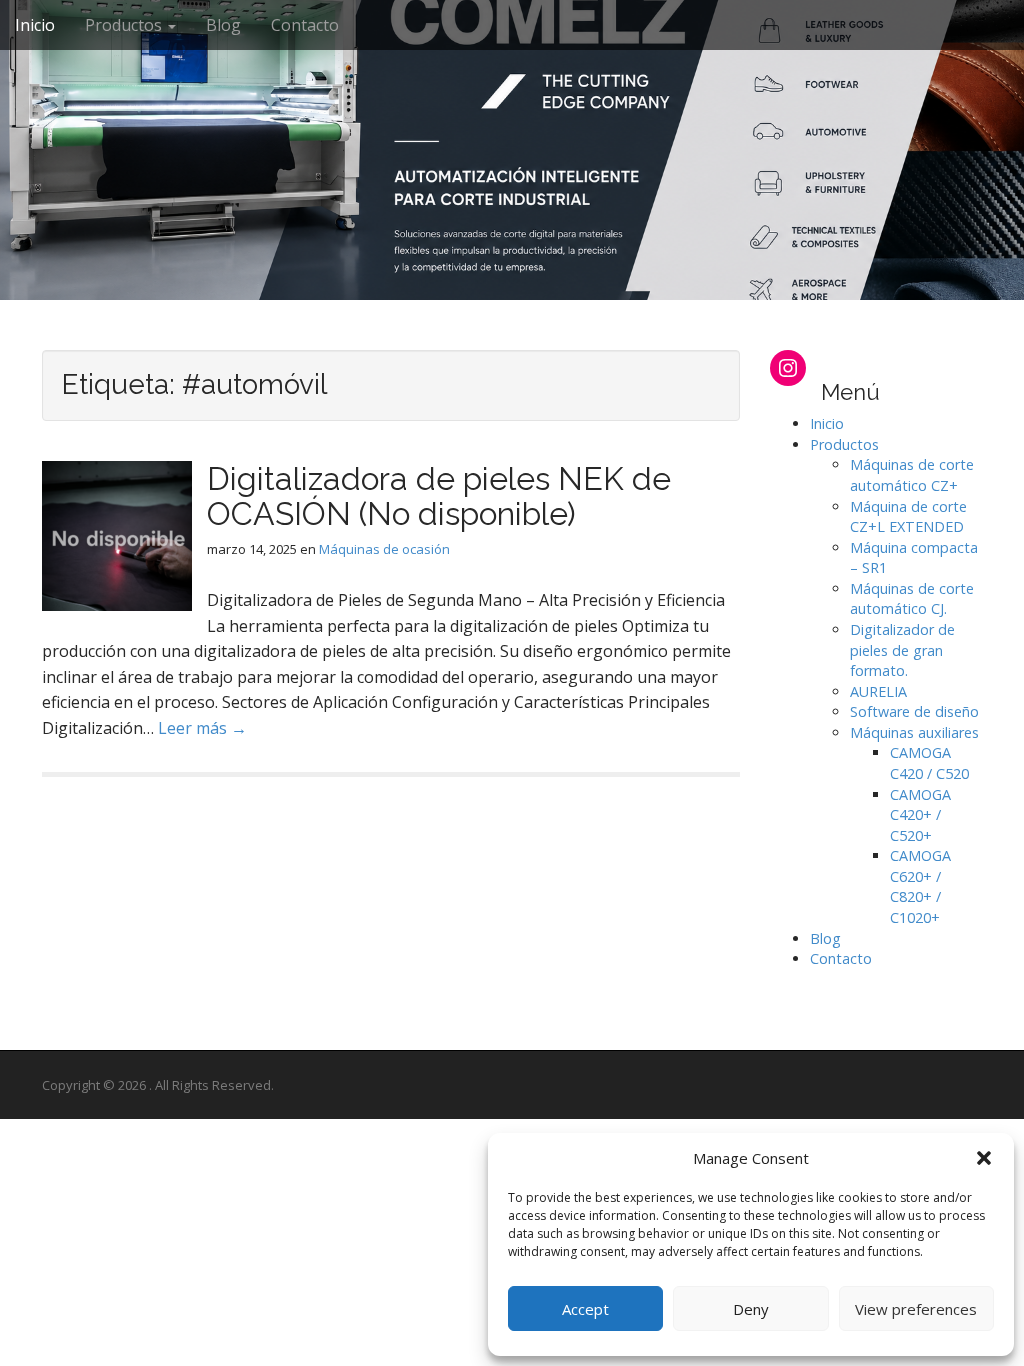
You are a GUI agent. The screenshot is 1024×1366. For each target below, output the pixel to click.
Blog (223, 25)
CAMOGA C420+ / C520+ (920, 815)
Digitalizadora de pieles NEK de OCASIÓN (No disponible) (439, 496)
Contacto (305, 25)
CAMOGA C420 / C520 (929, 763)
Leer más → (202, 728)
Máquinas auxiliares (914, 732)
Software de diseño (914, 711)
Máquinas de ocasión (384, 549)
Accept (585, 1309)
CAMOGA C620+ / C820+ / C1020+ (920, 886)
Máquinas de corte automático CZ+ (912, 475)
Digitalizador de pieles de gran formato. (902, 650)
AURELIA (878, 691)
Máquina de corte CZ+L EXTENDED (908, 517)
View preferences (916, 1309)
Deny (751, 1309)
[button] (984, 1158)
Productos (125, 25)
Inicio (35, 25)
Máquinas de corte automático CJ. (912, 599)
